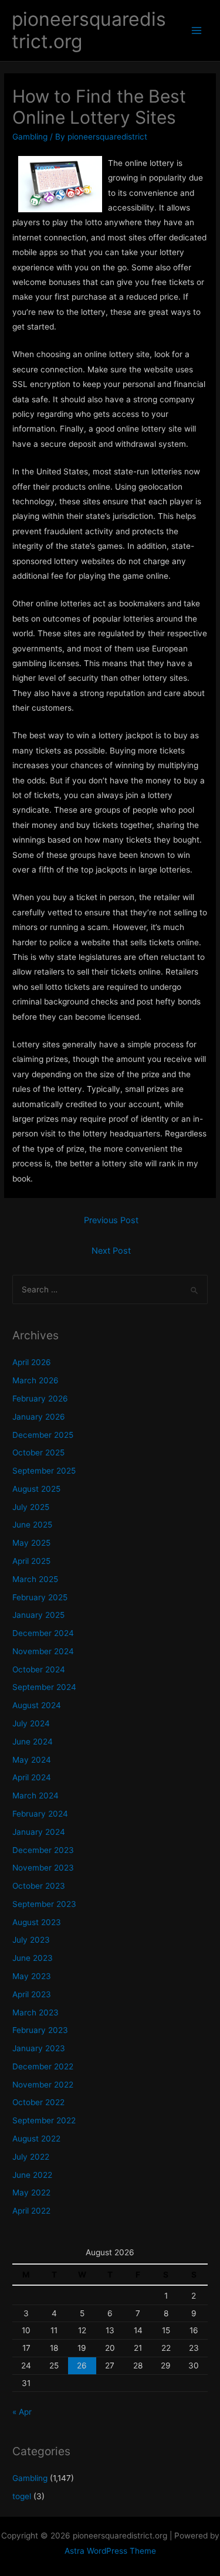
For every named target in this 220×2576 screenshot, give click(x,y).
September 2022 (44, 2120)
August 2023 (37, 1922)
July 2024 (31, 1723)
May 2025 (31, 1543)
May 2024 (32, 1760)
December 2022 (43, 2066)
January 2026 (39, 1417)
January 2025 (38, 1615)
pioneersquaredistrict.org (89, 30)
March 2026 (35, 1380)
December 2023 (43, 1850)
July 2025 (31, 1507)
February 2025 (40, 1597)
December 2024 (43, 1633)
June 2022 (32, 2175)
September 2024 (44, 1687)
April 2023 (32, 1994)
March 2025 (35, 1579)
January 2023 (39, 2048)
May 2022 (31, 2193)
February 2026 (40, 1399)
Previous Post (111, 1220)
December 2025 (43, 1435)
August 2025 (36, 1489)
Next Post (111, 1251)
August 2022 (36, 2139)
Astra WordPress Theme (110, 2551)
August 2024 (37, 1705)
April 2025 (31, 1561)
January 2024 (39, 1832)
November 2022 (43, 2085)
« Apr (22, 2412)
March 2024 (35, 1796)
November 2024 (43, 1651)
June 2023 (33, 1958)
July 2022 (31, 2157)
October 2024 (39, 1669)
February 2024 (40, 1814)
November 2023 (43, 1868)
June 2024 (33, 1742)
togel (22, 2496)
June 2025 (32, 1525)
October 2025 (38, 1452)
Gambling (30, 137)
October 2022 (38, 2102)
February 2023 (40, 2030)
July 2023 (31, 1940)
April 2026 (32, 1362)
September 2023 (44, 1904)
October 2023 (39, 1886)
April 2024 (32, 1777)
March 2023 (35, 2012)
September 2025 (44, 1471)
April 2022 (31, 2211)
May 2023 (32, 1976)
